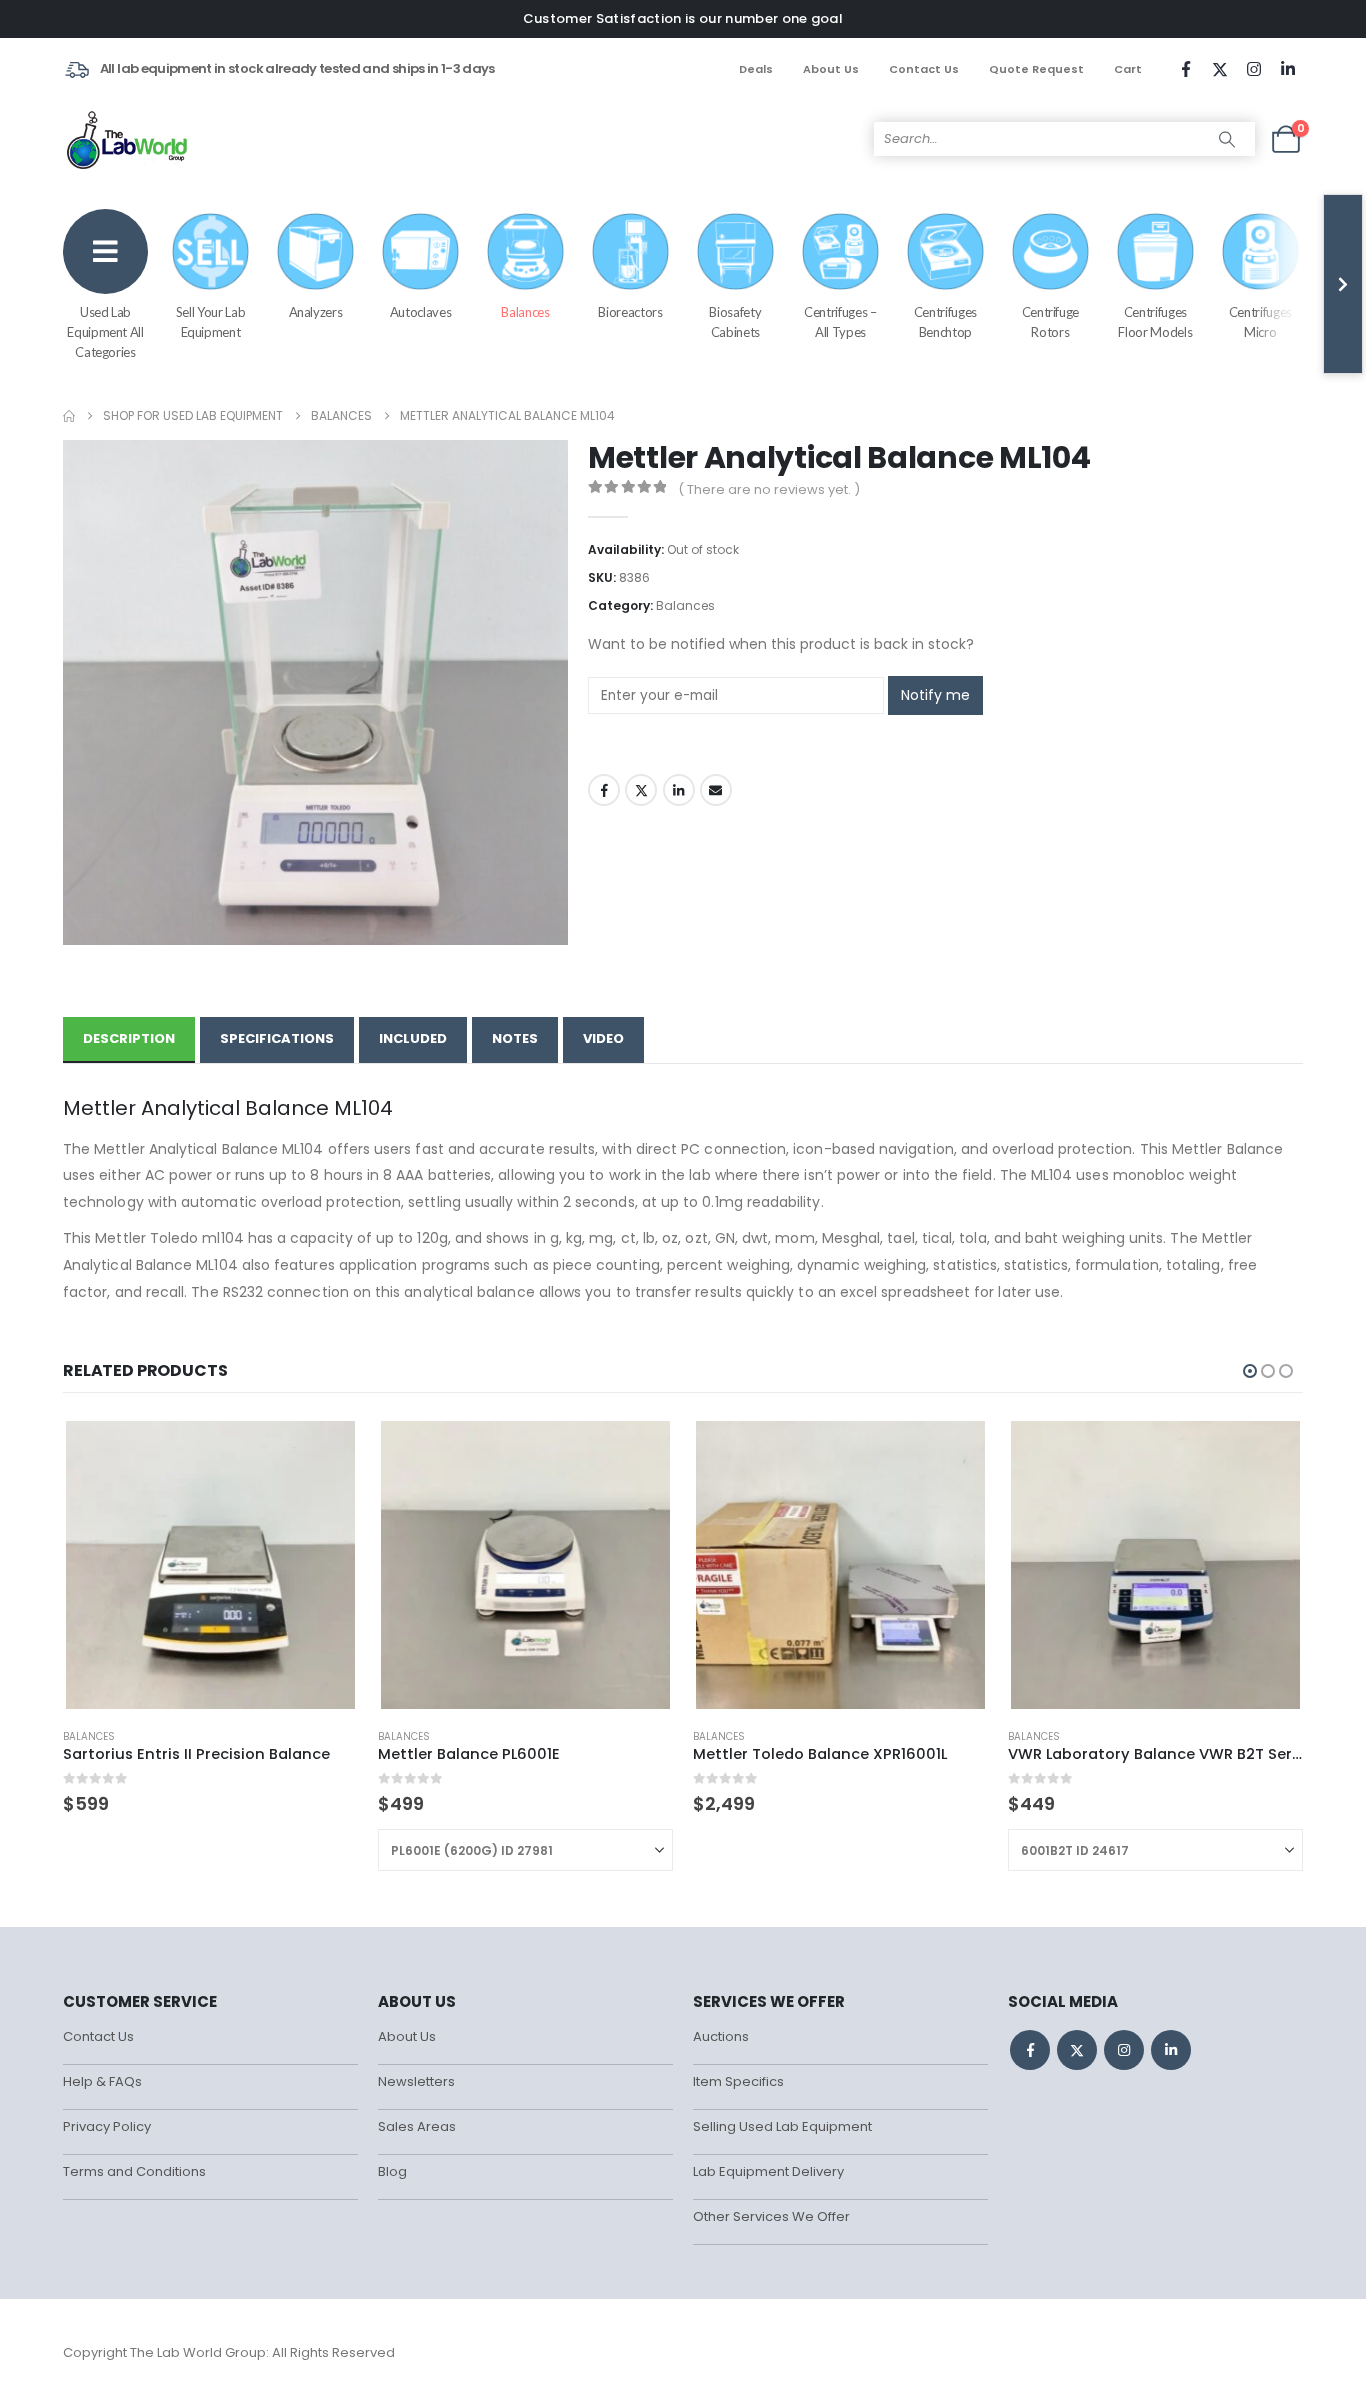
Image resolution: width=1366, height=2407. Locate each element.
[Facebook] (1186, 69)
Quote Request (1036, 69)
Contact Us (924, 69)
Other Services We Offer (771, 2216)
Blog (392, 2171)
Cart (1128, 69)
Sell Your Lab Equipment (210, 322)
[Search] (1227, 139)
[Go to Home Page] (69, 416)
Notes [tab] (515, 1038)
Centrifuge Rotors (1051, 322)
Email (716, 790)
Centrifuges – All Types (840, 322)
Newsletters (416, 2081)
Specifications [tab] (277, 1038)
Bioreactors (630, 312)
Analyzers (316, 312)
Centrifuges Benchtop (945, 322)
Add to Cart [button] (325, 1450)
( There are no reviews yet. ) (769, 489)
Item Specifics (738, 2081)
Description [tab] (129, 1038)
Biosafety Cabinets (735, 322)
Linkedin (1171, 2050)
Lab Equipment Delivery (768, 2171)
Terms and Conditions (134, 2171)
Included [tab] (413, 1038)
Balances (525, 312)
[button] (1250, 1371)
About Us (831, 69)
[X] (1220, 69)
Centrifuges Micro (1260, 322)
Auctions (721, 2036)
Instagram (1124, 2050)
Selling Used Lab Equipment (782, 2126)
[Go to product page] (210, 1565)
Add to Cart (640, 1450)
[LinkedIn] (1288, 69)
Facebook (604, 790)
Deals (756, 69)
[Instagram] (1254, 69)
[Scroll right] (1343, 284)
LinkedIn (679, 790)
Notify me (935, 695)
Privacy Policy (107, 2126)
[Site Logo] (128, 139)
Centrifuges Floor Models (1155, 322)
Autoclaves (421, 312)
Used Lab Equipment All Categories (105, 332)
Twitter (641, 790)
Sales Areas (417, 2126)
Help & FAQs (102, 2081)
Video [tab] (603, 1038)
